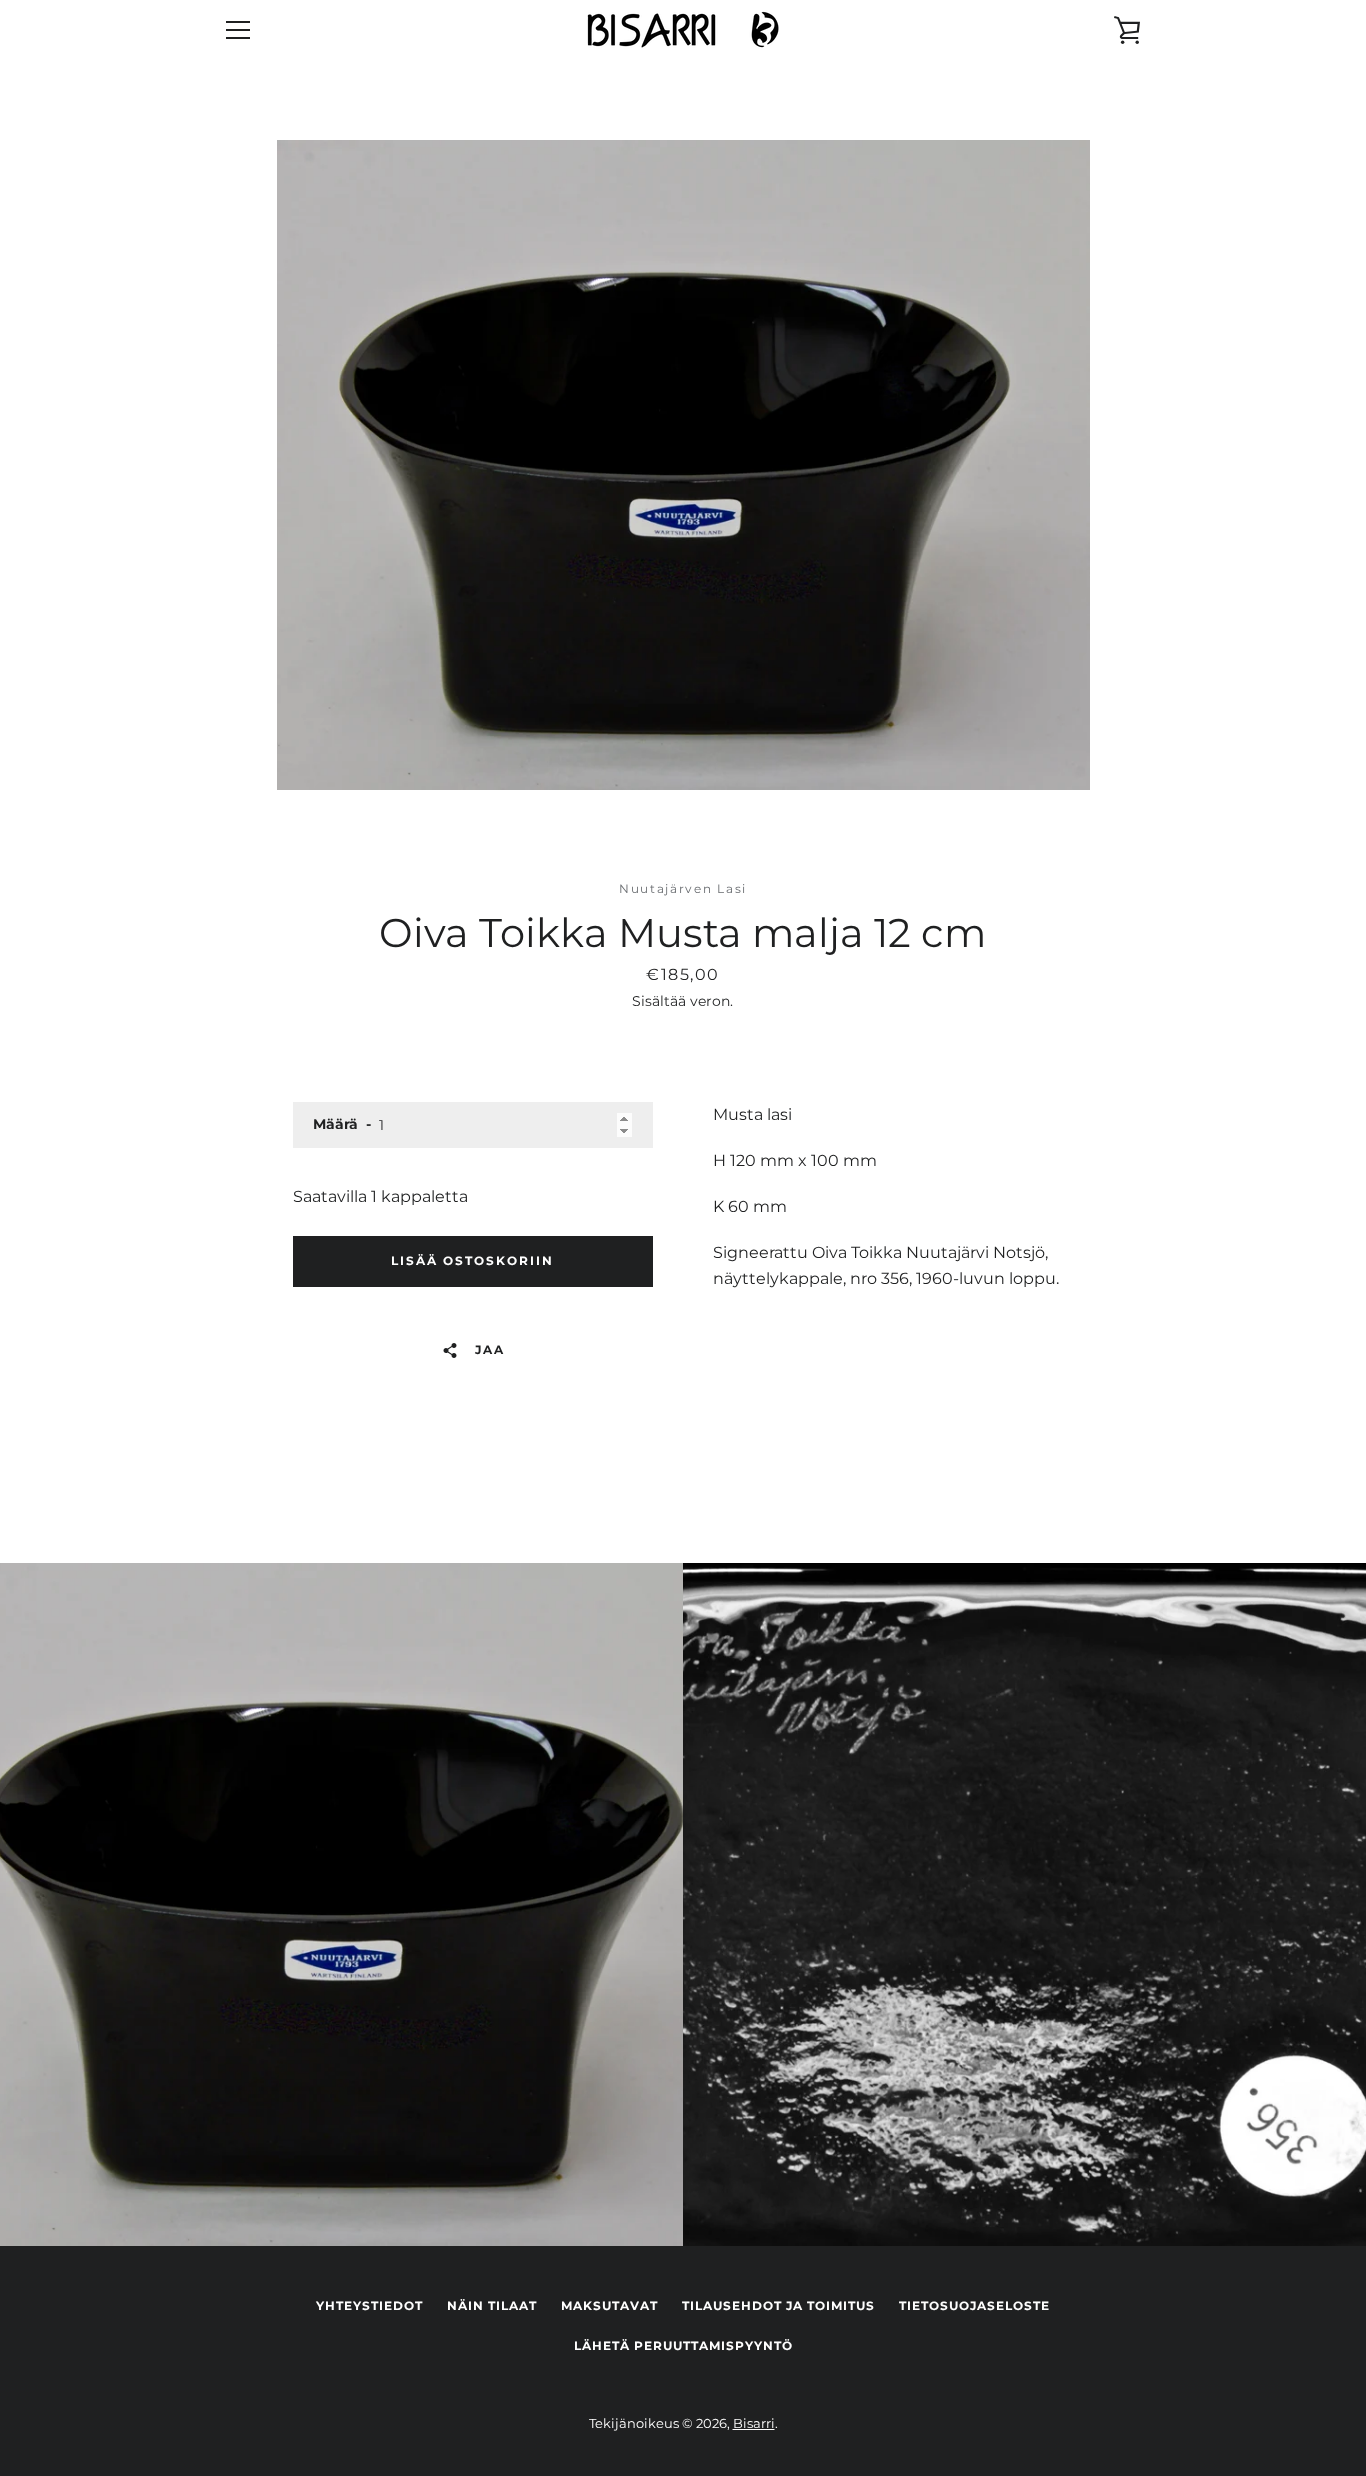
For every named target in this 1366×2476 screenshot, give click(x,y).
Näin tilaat (492, 2305)
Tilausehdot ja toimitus (778, 2305)
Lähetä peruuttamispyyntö (683, 2345)
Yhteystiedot (369, 2305)
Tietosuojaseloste (974, 2305)
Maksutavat (609, 2305)
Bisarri (754, 2423)
